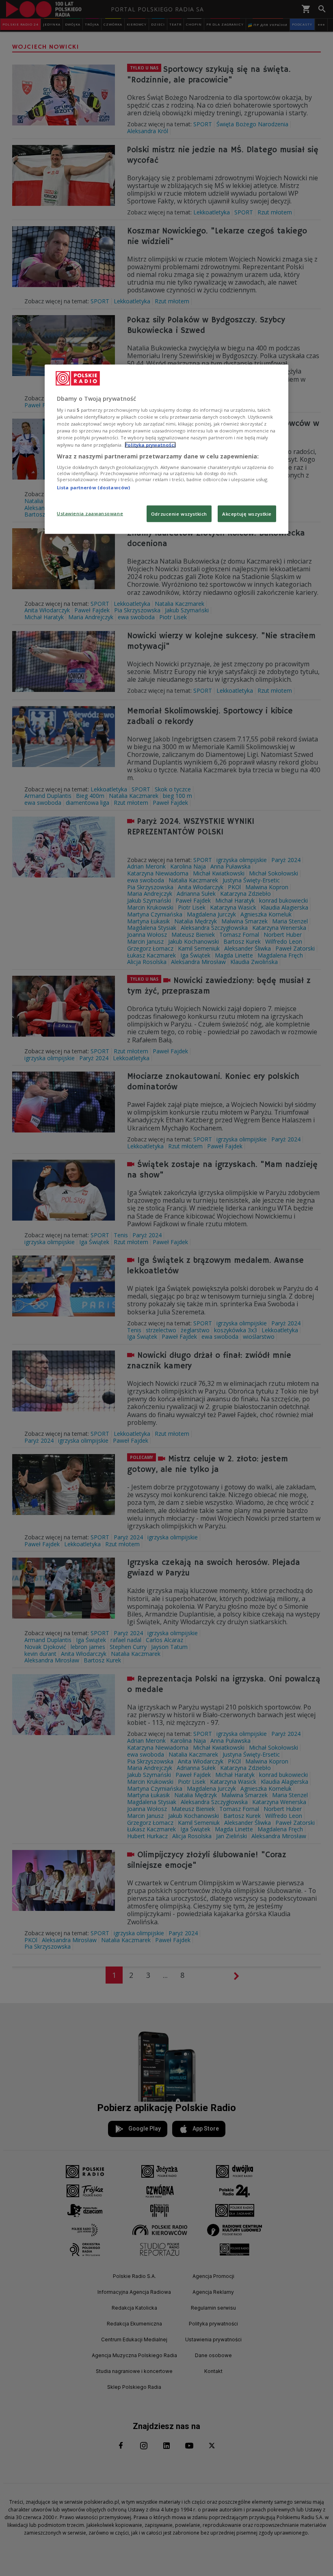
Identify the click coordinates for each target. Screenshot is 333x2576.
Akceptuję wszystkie (247, 513)
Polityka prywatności (150, 444)
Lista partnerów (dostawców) (93, 487)
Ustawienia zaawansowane (90, 513)
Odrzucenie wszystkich (179, 513)
